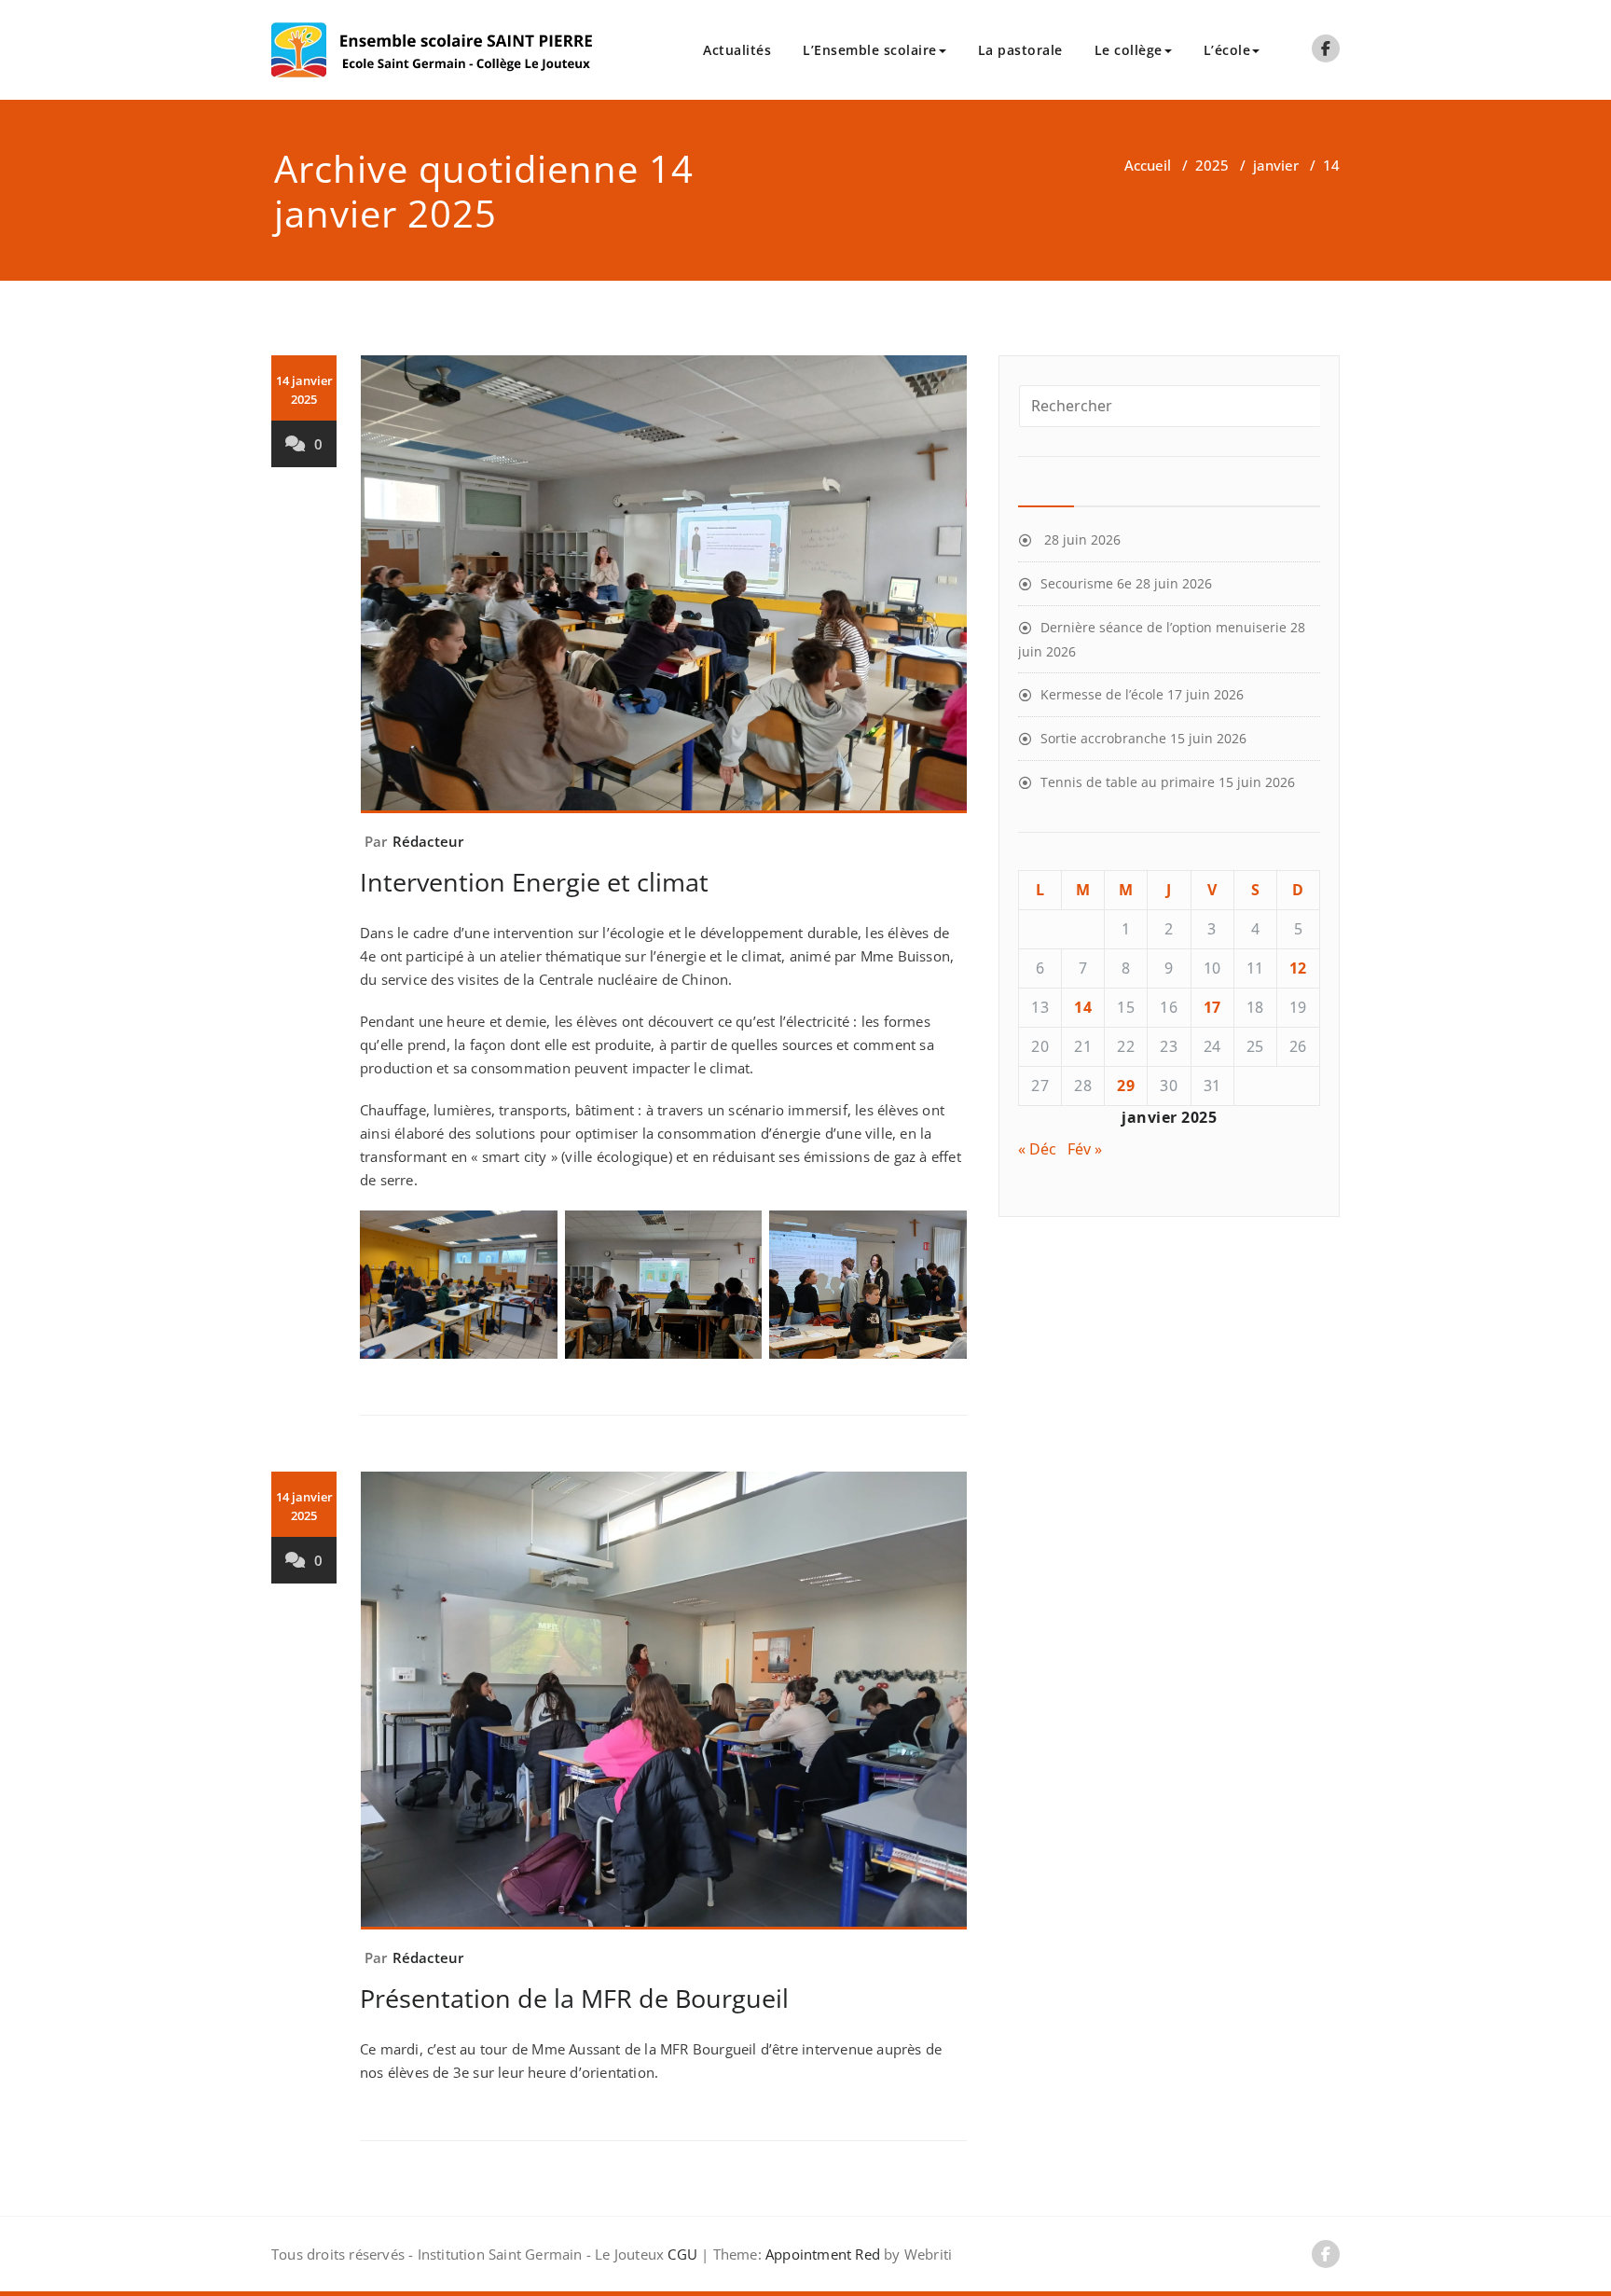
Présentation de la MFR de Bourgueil (574, 1998)
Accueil (1148, 165)
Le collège (1129, 50)
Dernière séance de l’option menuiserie (1163, 627)
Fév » (1085, 1149)
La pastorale (1020, 50)
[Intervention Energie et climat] (664, 592)
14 (1083, 1007)
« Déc (1037, 1149)
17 (1212, 1007)
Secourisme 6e (1086, 583)
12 (1298, 968)
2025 (1212, 165)
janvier (1276, 165)
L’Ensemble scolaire (870, 50)
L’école (1227, 50)
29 (1126, 1086)
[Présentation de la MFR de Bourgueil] (664, 1708)
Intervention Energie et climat (534, 882)
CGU (682, 2254)
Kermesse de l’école (1102, 694)
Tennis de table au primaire (1128, 782)
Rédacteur (428, 841)
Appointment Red (821, 2254)
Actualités (737, 50)
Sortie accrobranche (1103, 738)
